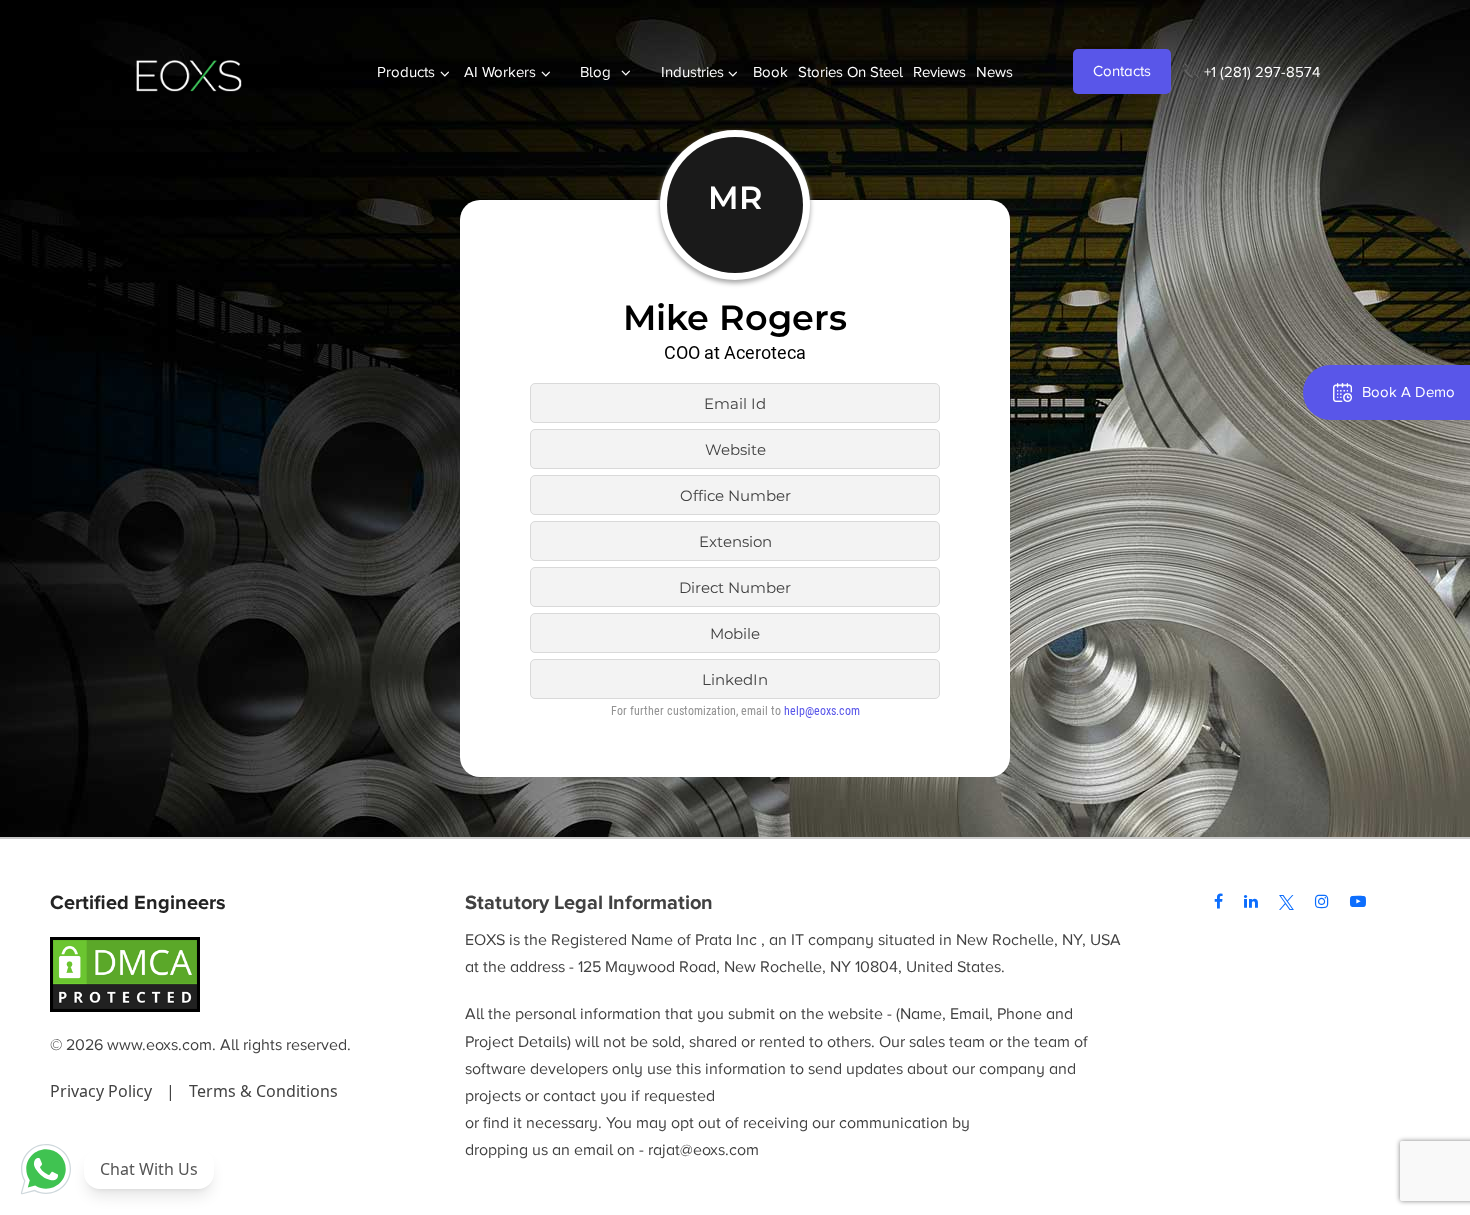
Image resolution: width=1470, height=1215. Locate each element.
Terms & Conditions (263, 1091)
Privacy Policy (103, 1091)
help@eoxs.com (822, 711)
